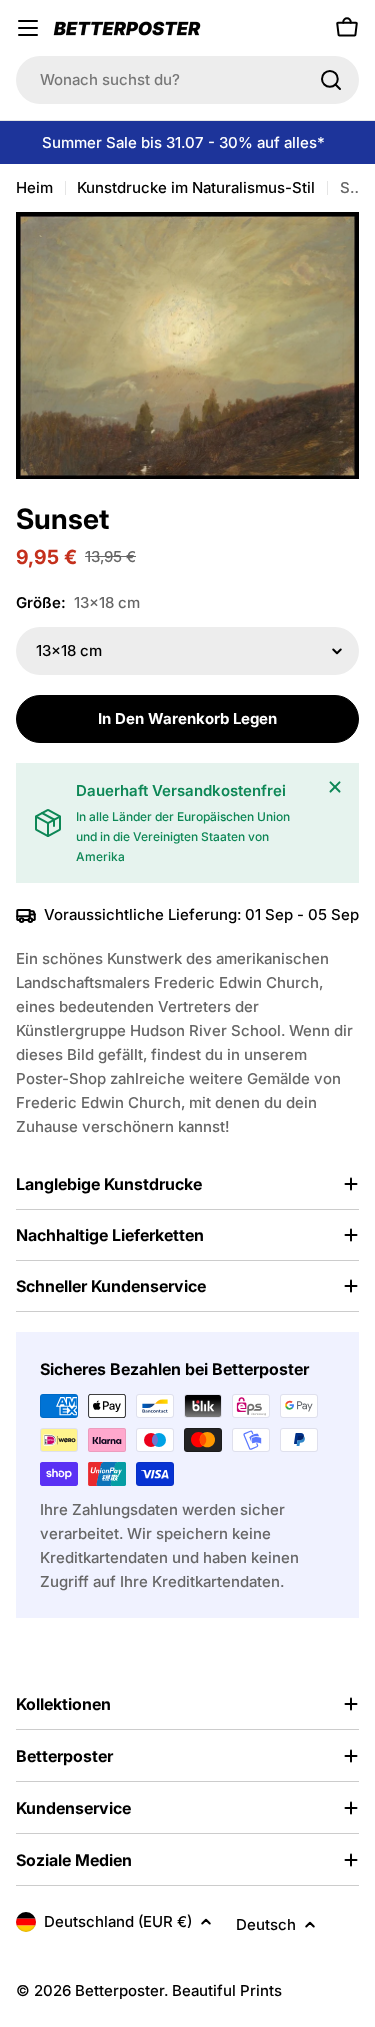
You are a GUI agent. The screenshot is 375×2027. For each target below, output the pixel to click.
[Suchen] (331, 80)
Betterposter (119, 1990)
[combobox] (187, 80)
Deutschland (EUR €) (118, 1921)
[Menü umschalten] (28, 28)
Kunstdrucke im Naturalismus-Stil (196, 187)
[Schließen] (335, 787)
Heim (34, 187)
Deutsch (266, 1924)
